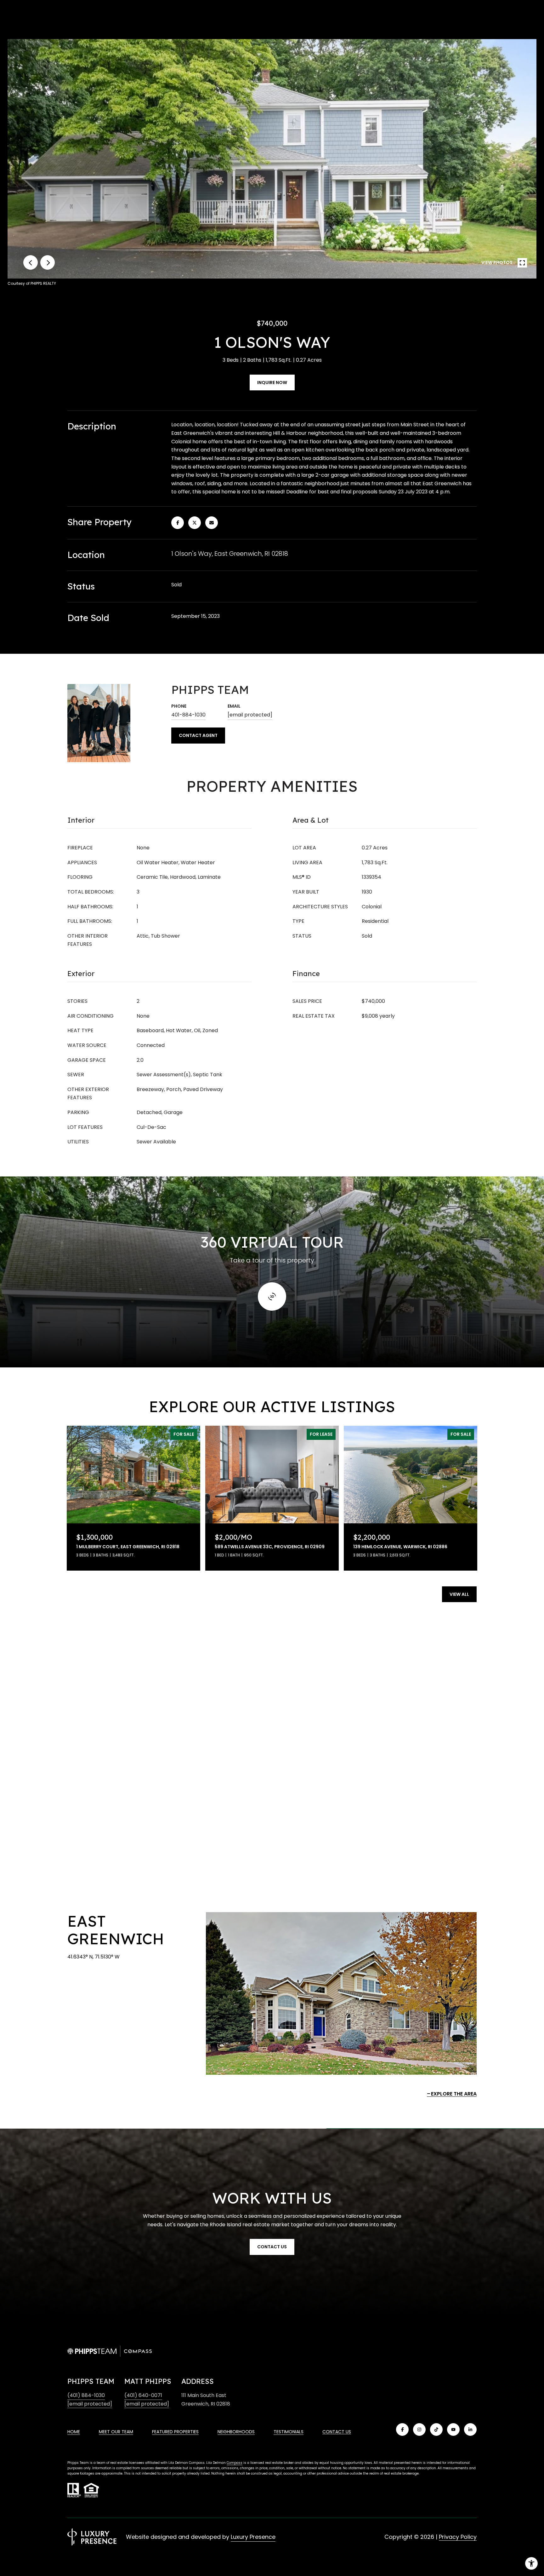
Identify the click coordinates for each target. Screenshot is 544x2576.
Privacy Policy (458, 2537)
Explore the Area (454, 2094)
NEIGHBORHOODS (236, 2432)
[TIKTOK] (436, 2429)
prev (31, 262)
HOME (74, 2432)
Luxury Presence (253, 2537)
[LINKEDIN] (470, 2429)
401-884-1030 (188, 715)
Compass (235, 2463)
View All (459, 1594)
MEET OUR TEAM (116, 2432)
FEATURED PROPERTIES (175, 2432)
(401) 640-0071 (143, 2395)
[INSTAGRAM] (419, 2429)
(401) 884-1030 (86, 2395)
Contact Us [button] (272, 2247)
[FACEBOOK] (402, 2429)
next (48, 262)
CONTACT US (337, 2432)
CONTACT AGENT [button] (198, 735)
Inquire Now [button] (272, 382)
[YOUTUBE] (453, 2429)
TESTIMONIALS (289, 2432)
